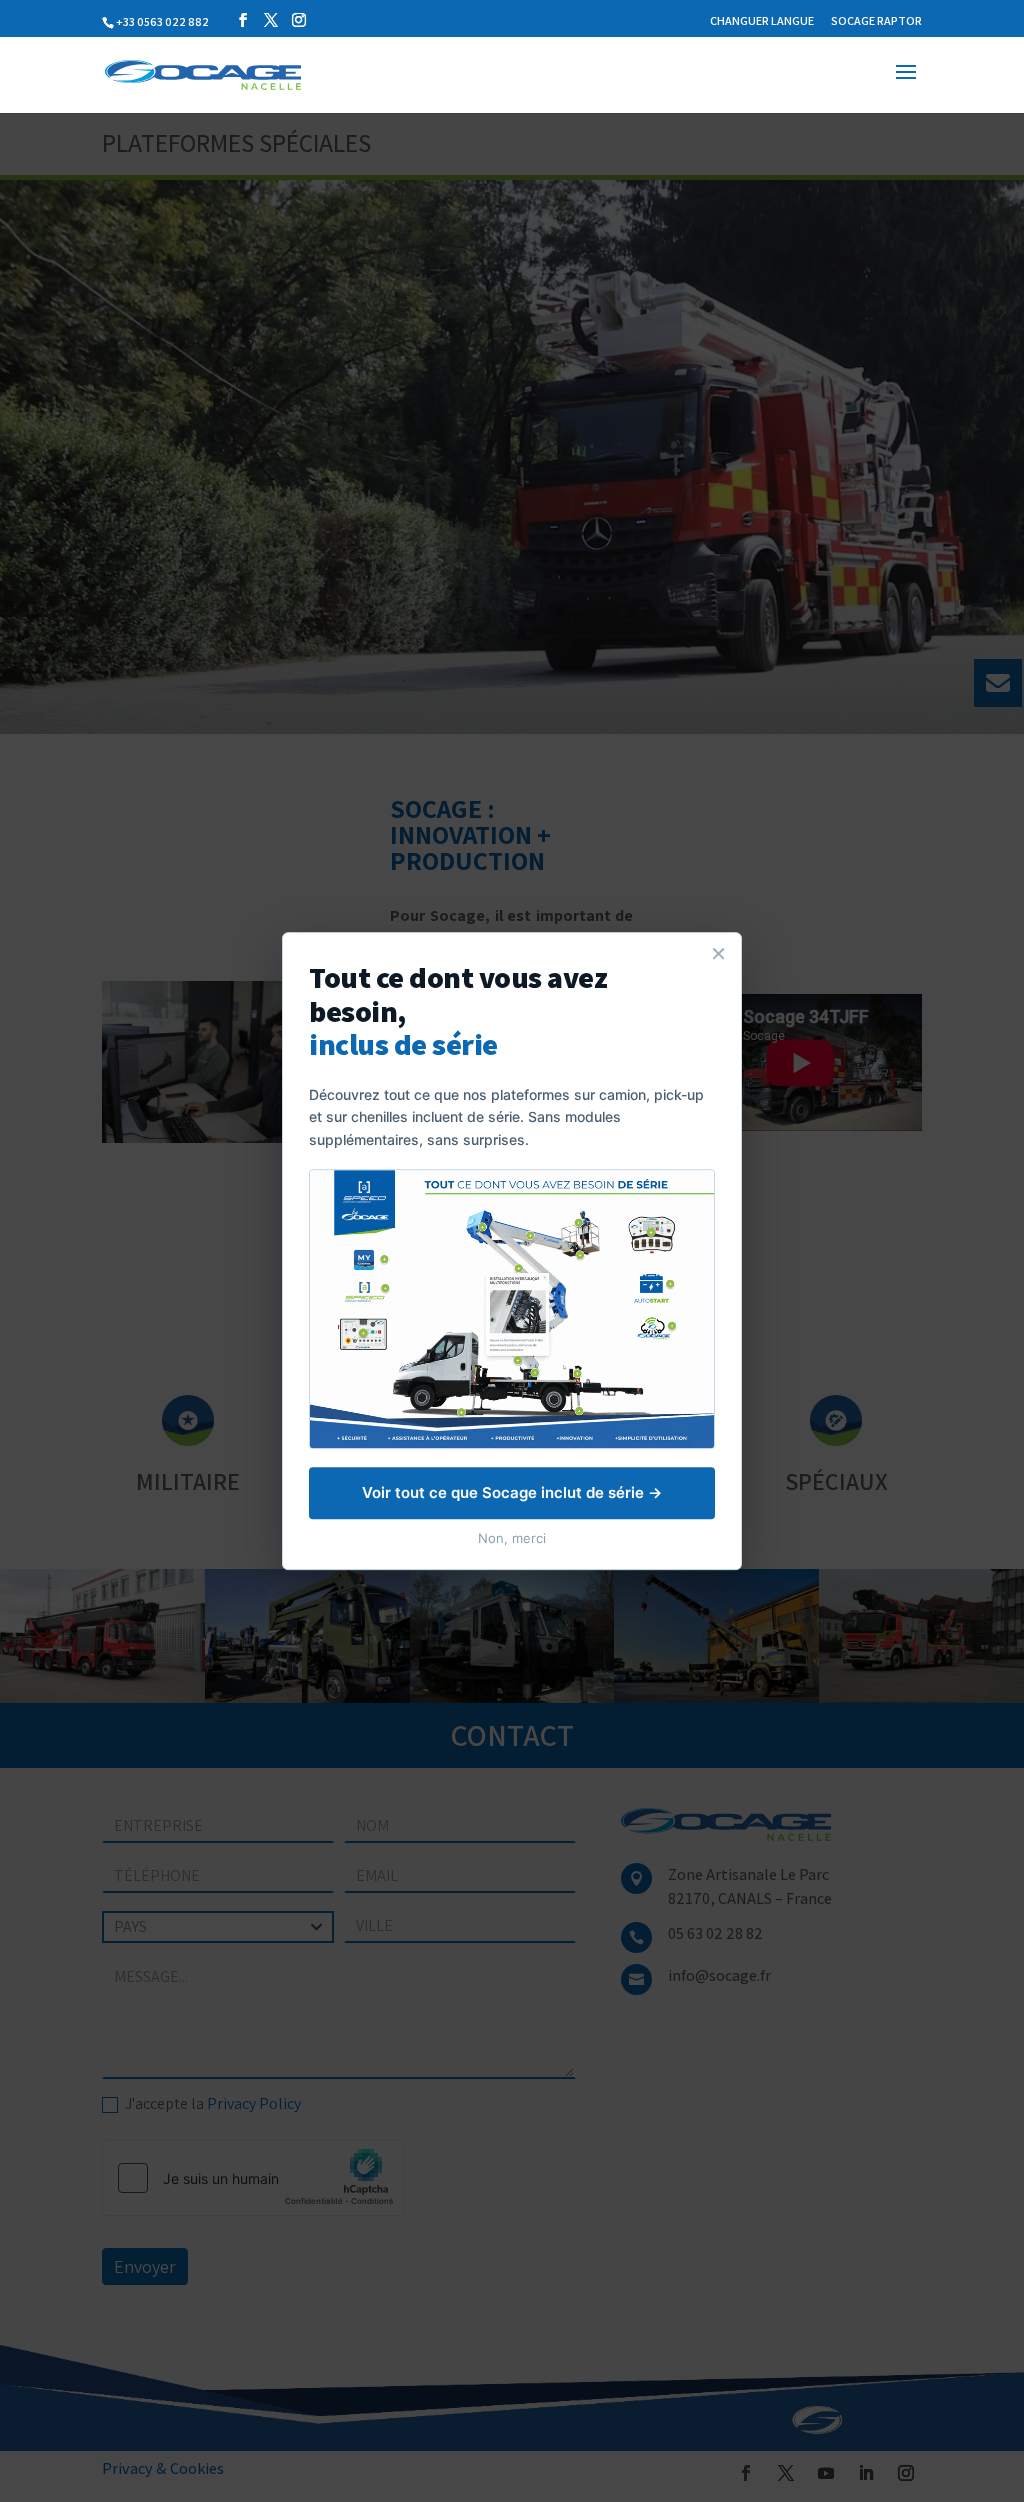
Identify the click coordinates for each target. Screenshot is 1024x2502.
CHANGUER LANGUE (762, 21)
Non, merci (512, 1538)
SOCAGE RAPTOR (876, 21)
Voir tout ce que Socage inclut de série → (512, 1492)
